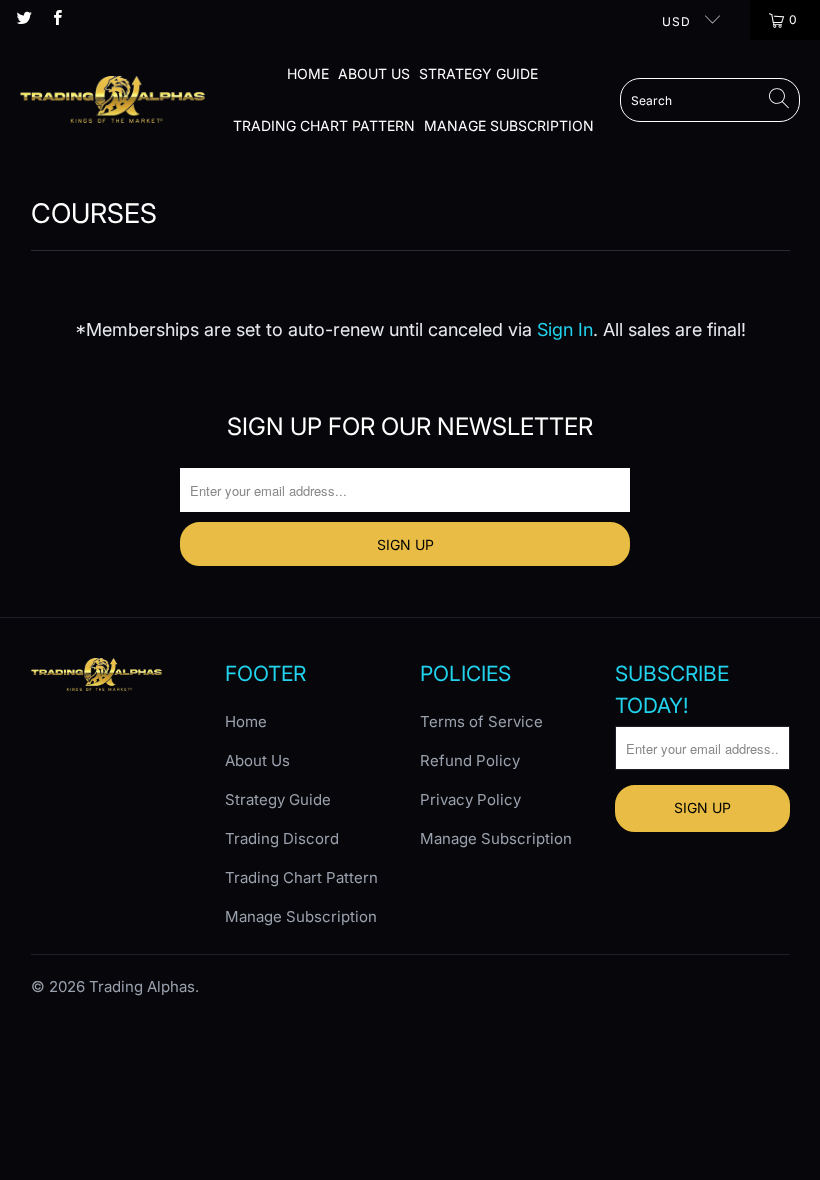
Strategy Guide (478, 73)
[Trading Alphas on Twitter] (23, 19)
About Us (374, 73)
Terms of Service (481, 721)
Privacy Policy (470, 799)
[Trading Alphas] (112, 99)
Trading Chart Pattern (324, 125)
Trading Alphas (142, 986)
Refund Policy (470, 760)
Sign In (565, 329)
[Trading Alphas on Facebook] (55, 19)
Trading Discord (282, 838)
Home (308, 73)
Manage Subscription (509, 125)
